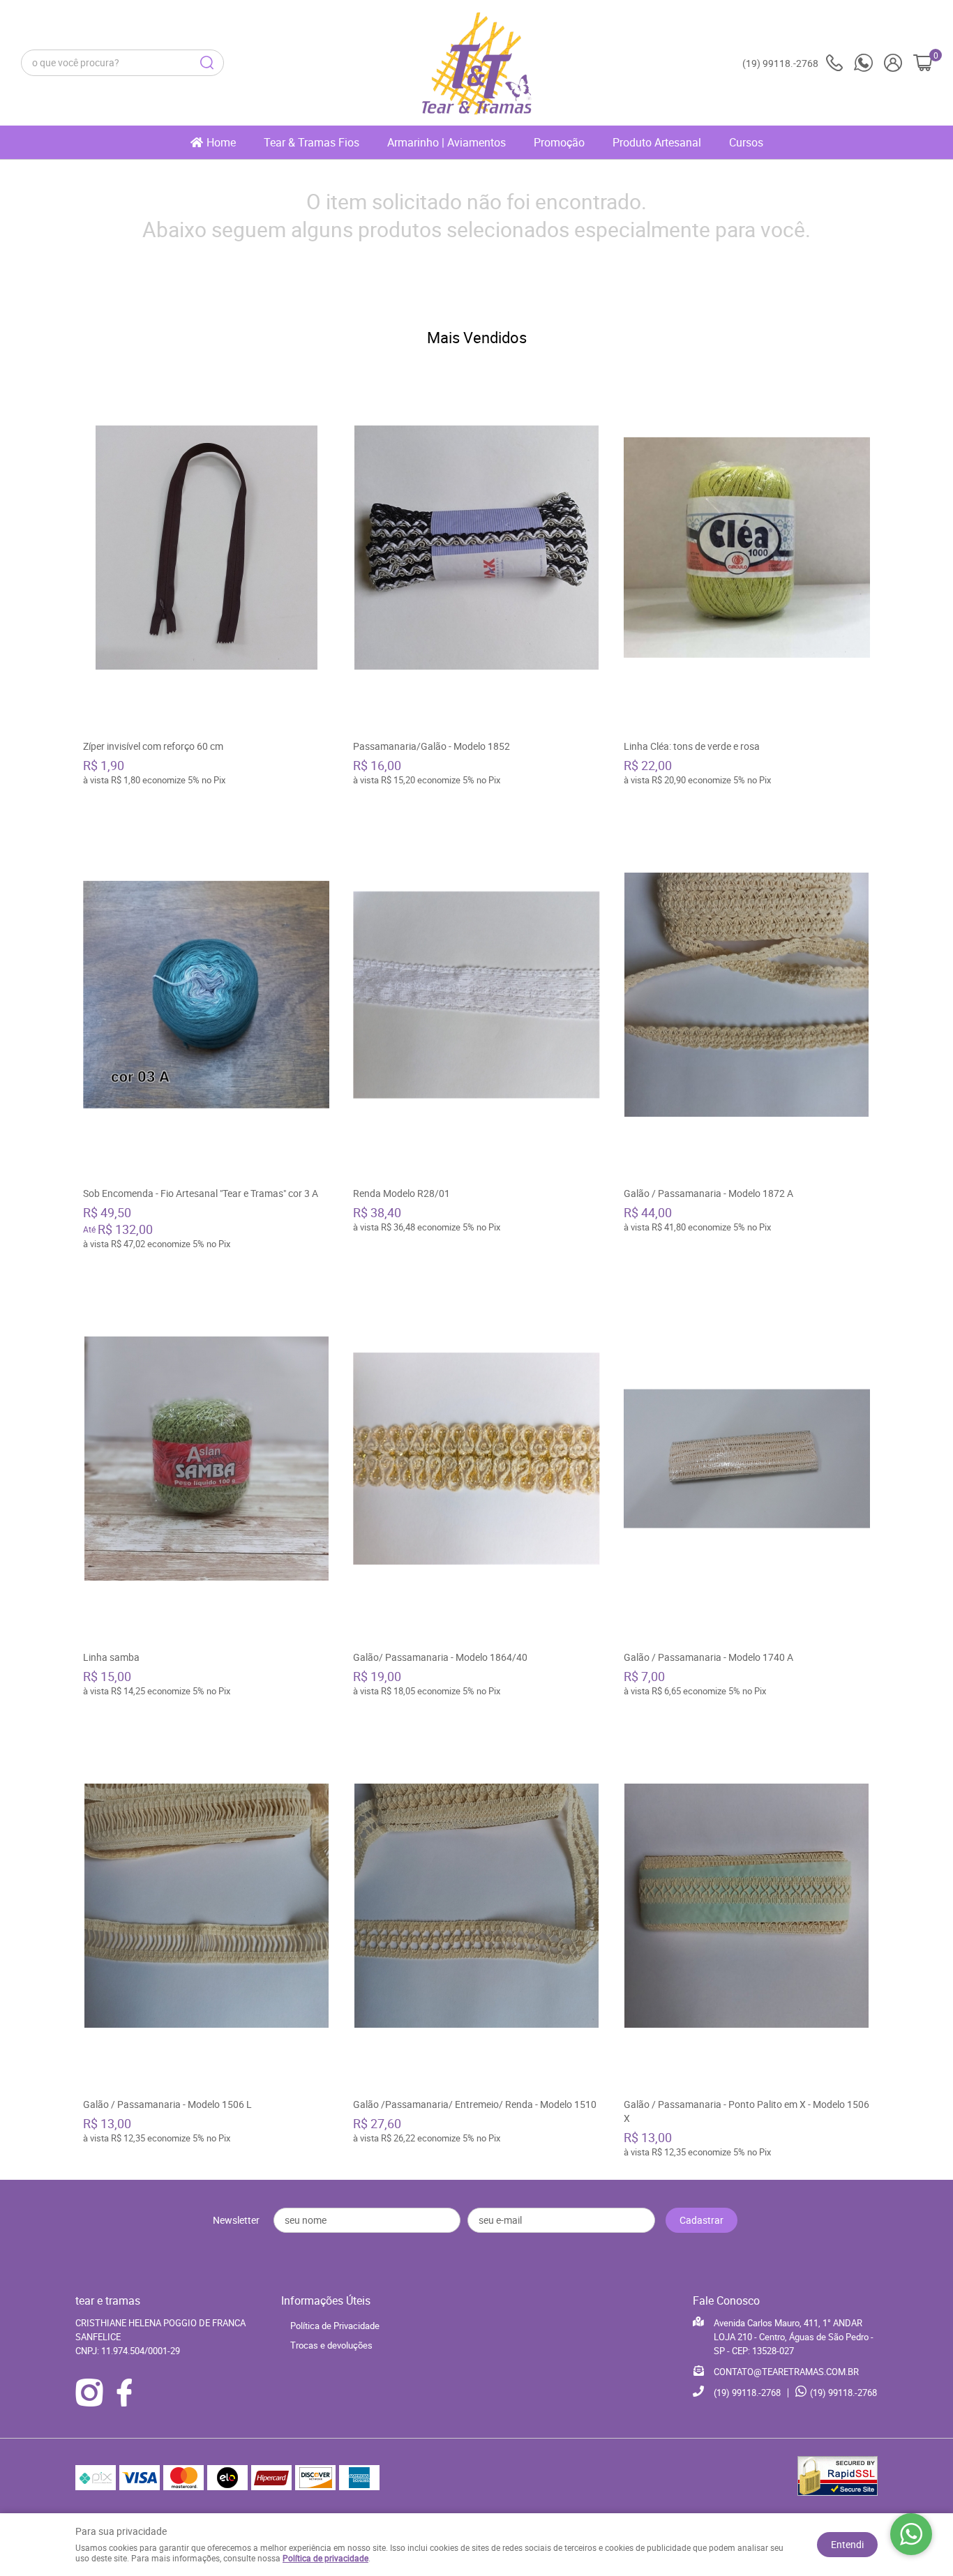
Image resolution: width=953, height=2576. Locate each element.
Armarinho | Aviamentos (447, 142)
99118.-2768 (780, 63)
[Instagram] (89, 2393)
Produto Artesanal (657, 142)
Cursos (746, 142)
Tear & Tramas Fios (312, 142)
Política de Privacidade (335, 2326)
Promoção (559, 142)
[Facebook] (124, 2393)
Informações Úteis (326, 2300)
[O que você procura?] (207, 63)
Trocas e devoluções (331, 2345)
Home (221, 142)
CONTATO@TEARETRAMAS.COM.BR (786, 2372)
